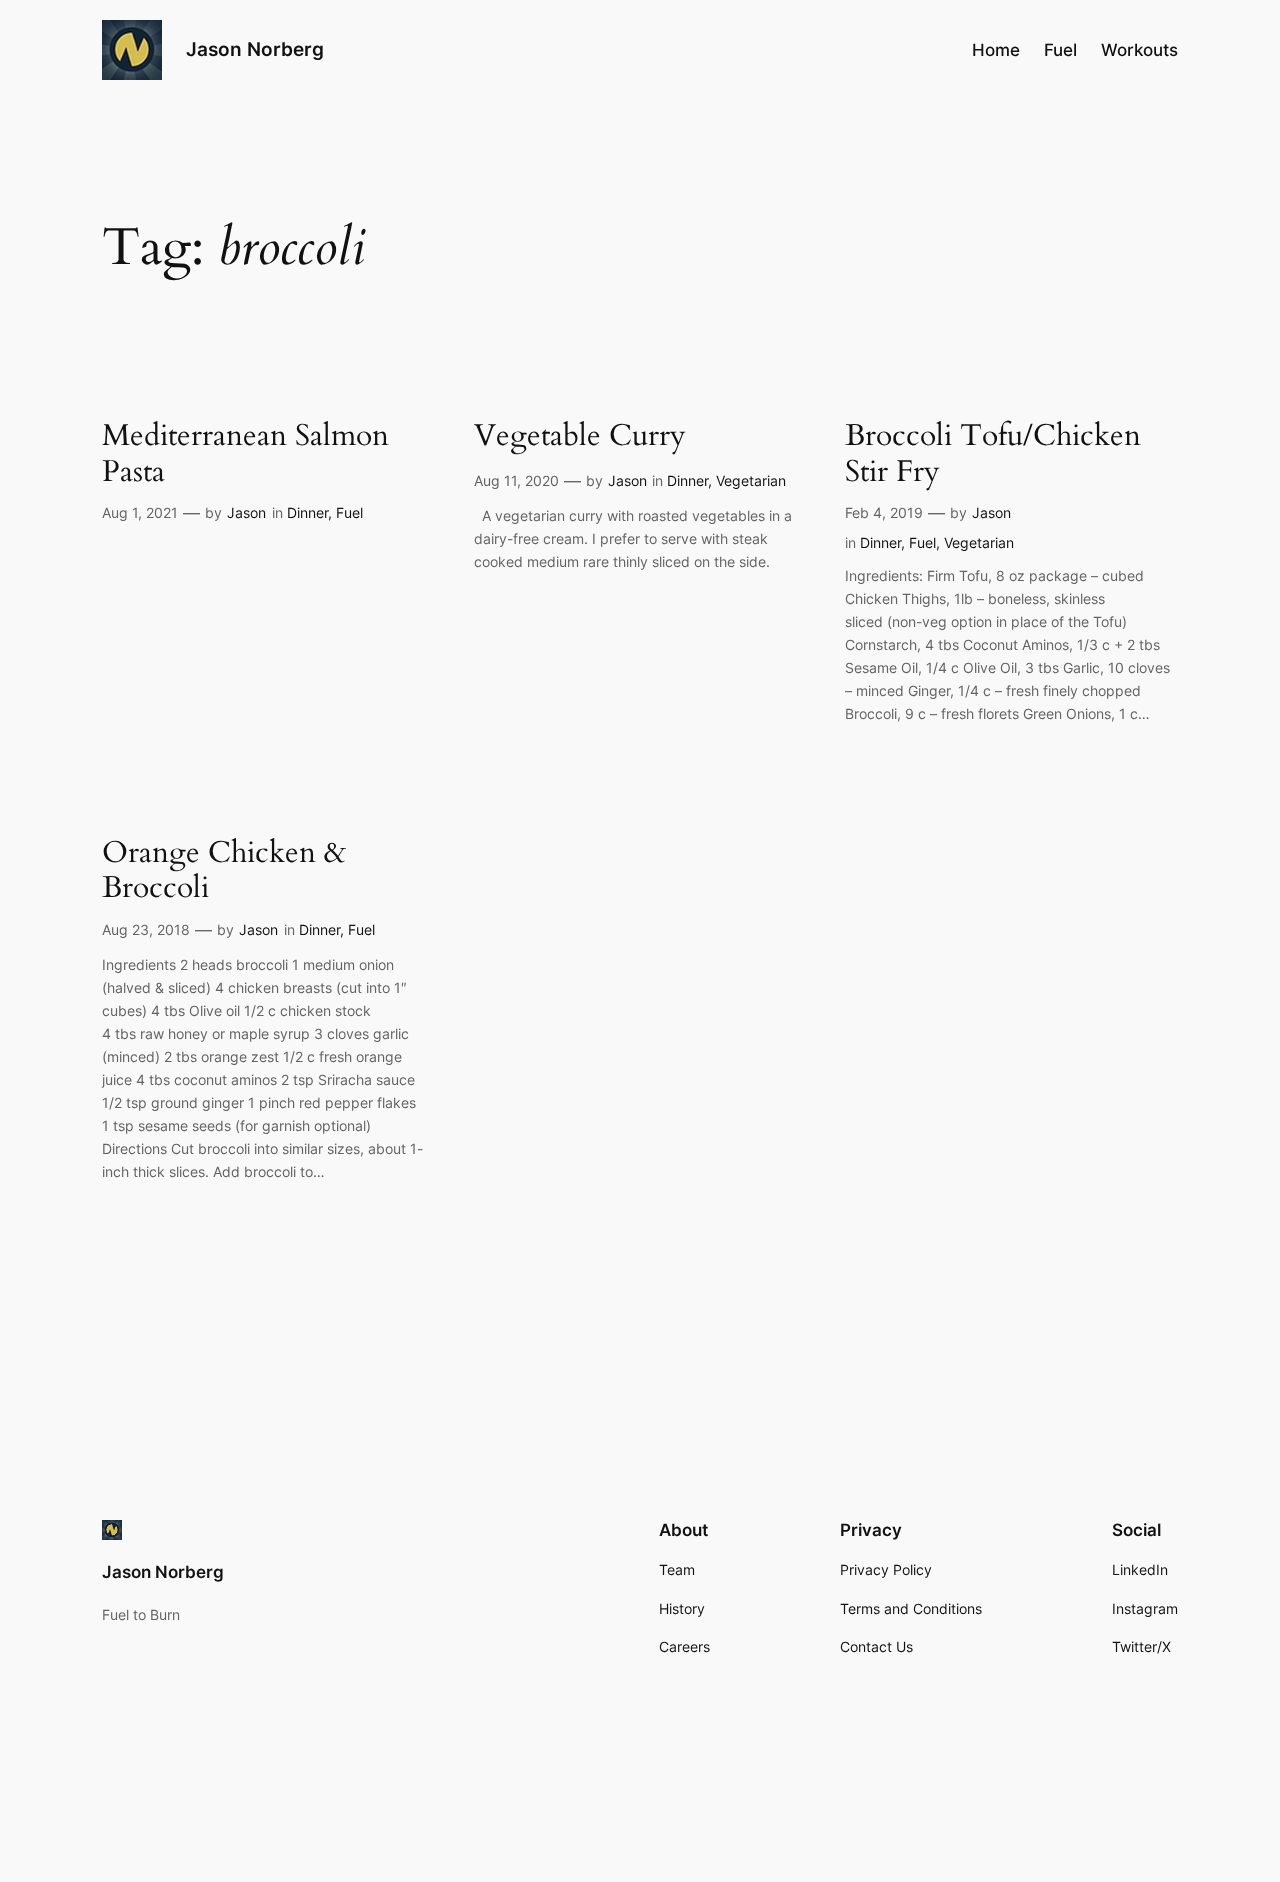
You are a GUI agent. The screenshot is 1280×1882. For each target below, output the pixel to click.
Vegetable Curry (580, 437)
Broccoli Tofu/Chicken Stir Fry (993, 454)
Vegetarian (751, 480)
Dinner (307, 512)
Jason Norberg (255, 49)
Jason (246, 512)
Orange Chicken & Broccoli (224, 871)
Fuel (349, 512)
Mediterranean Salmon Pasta (245, 454)
